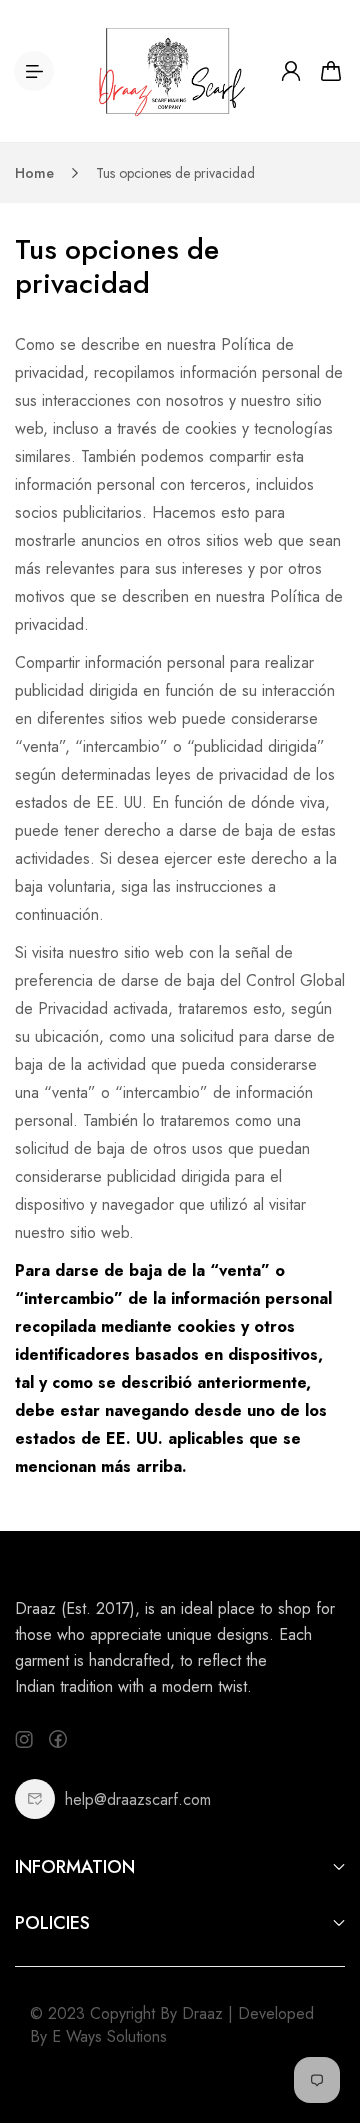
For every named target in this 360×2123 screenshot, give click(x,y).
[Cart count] (331, 71)
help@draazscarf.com (138, 1799)
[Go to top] (325, 2023)
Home (34, 173)
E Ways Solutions (109, 2036)
